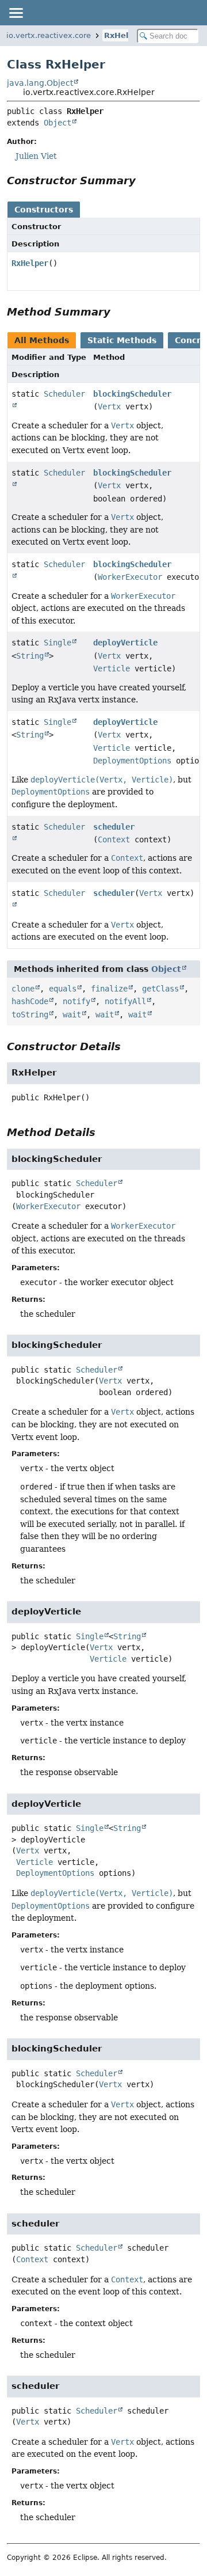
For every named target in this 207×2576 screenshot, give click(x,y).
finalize (109, 989)
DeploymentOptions (132, 761)
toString (30, 1015)
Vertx (109, 406)
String (30, 656)
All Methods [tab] (42, 340)
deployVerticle (125, 643)
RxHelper (123, 35)
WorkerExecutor (130, 577)
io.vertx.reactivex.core (49, 35)
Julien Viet (36, 156)
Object (57, 123)
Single (57, 643)
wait (72, 1015)
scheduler (114, 827)
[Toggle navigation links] (16, 13)
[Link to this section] (144, 181)
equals (63, 989)
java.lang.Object (40, 83)
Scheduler (97, 1183)
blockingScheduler (132, 394)
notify (76, 1001)
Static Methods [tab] (122, 340)
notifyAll (125, 1001)
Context (114, 839)
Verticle (112, 668)
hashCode (30, 1001)
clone (23, 989)
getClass (160, 989)
